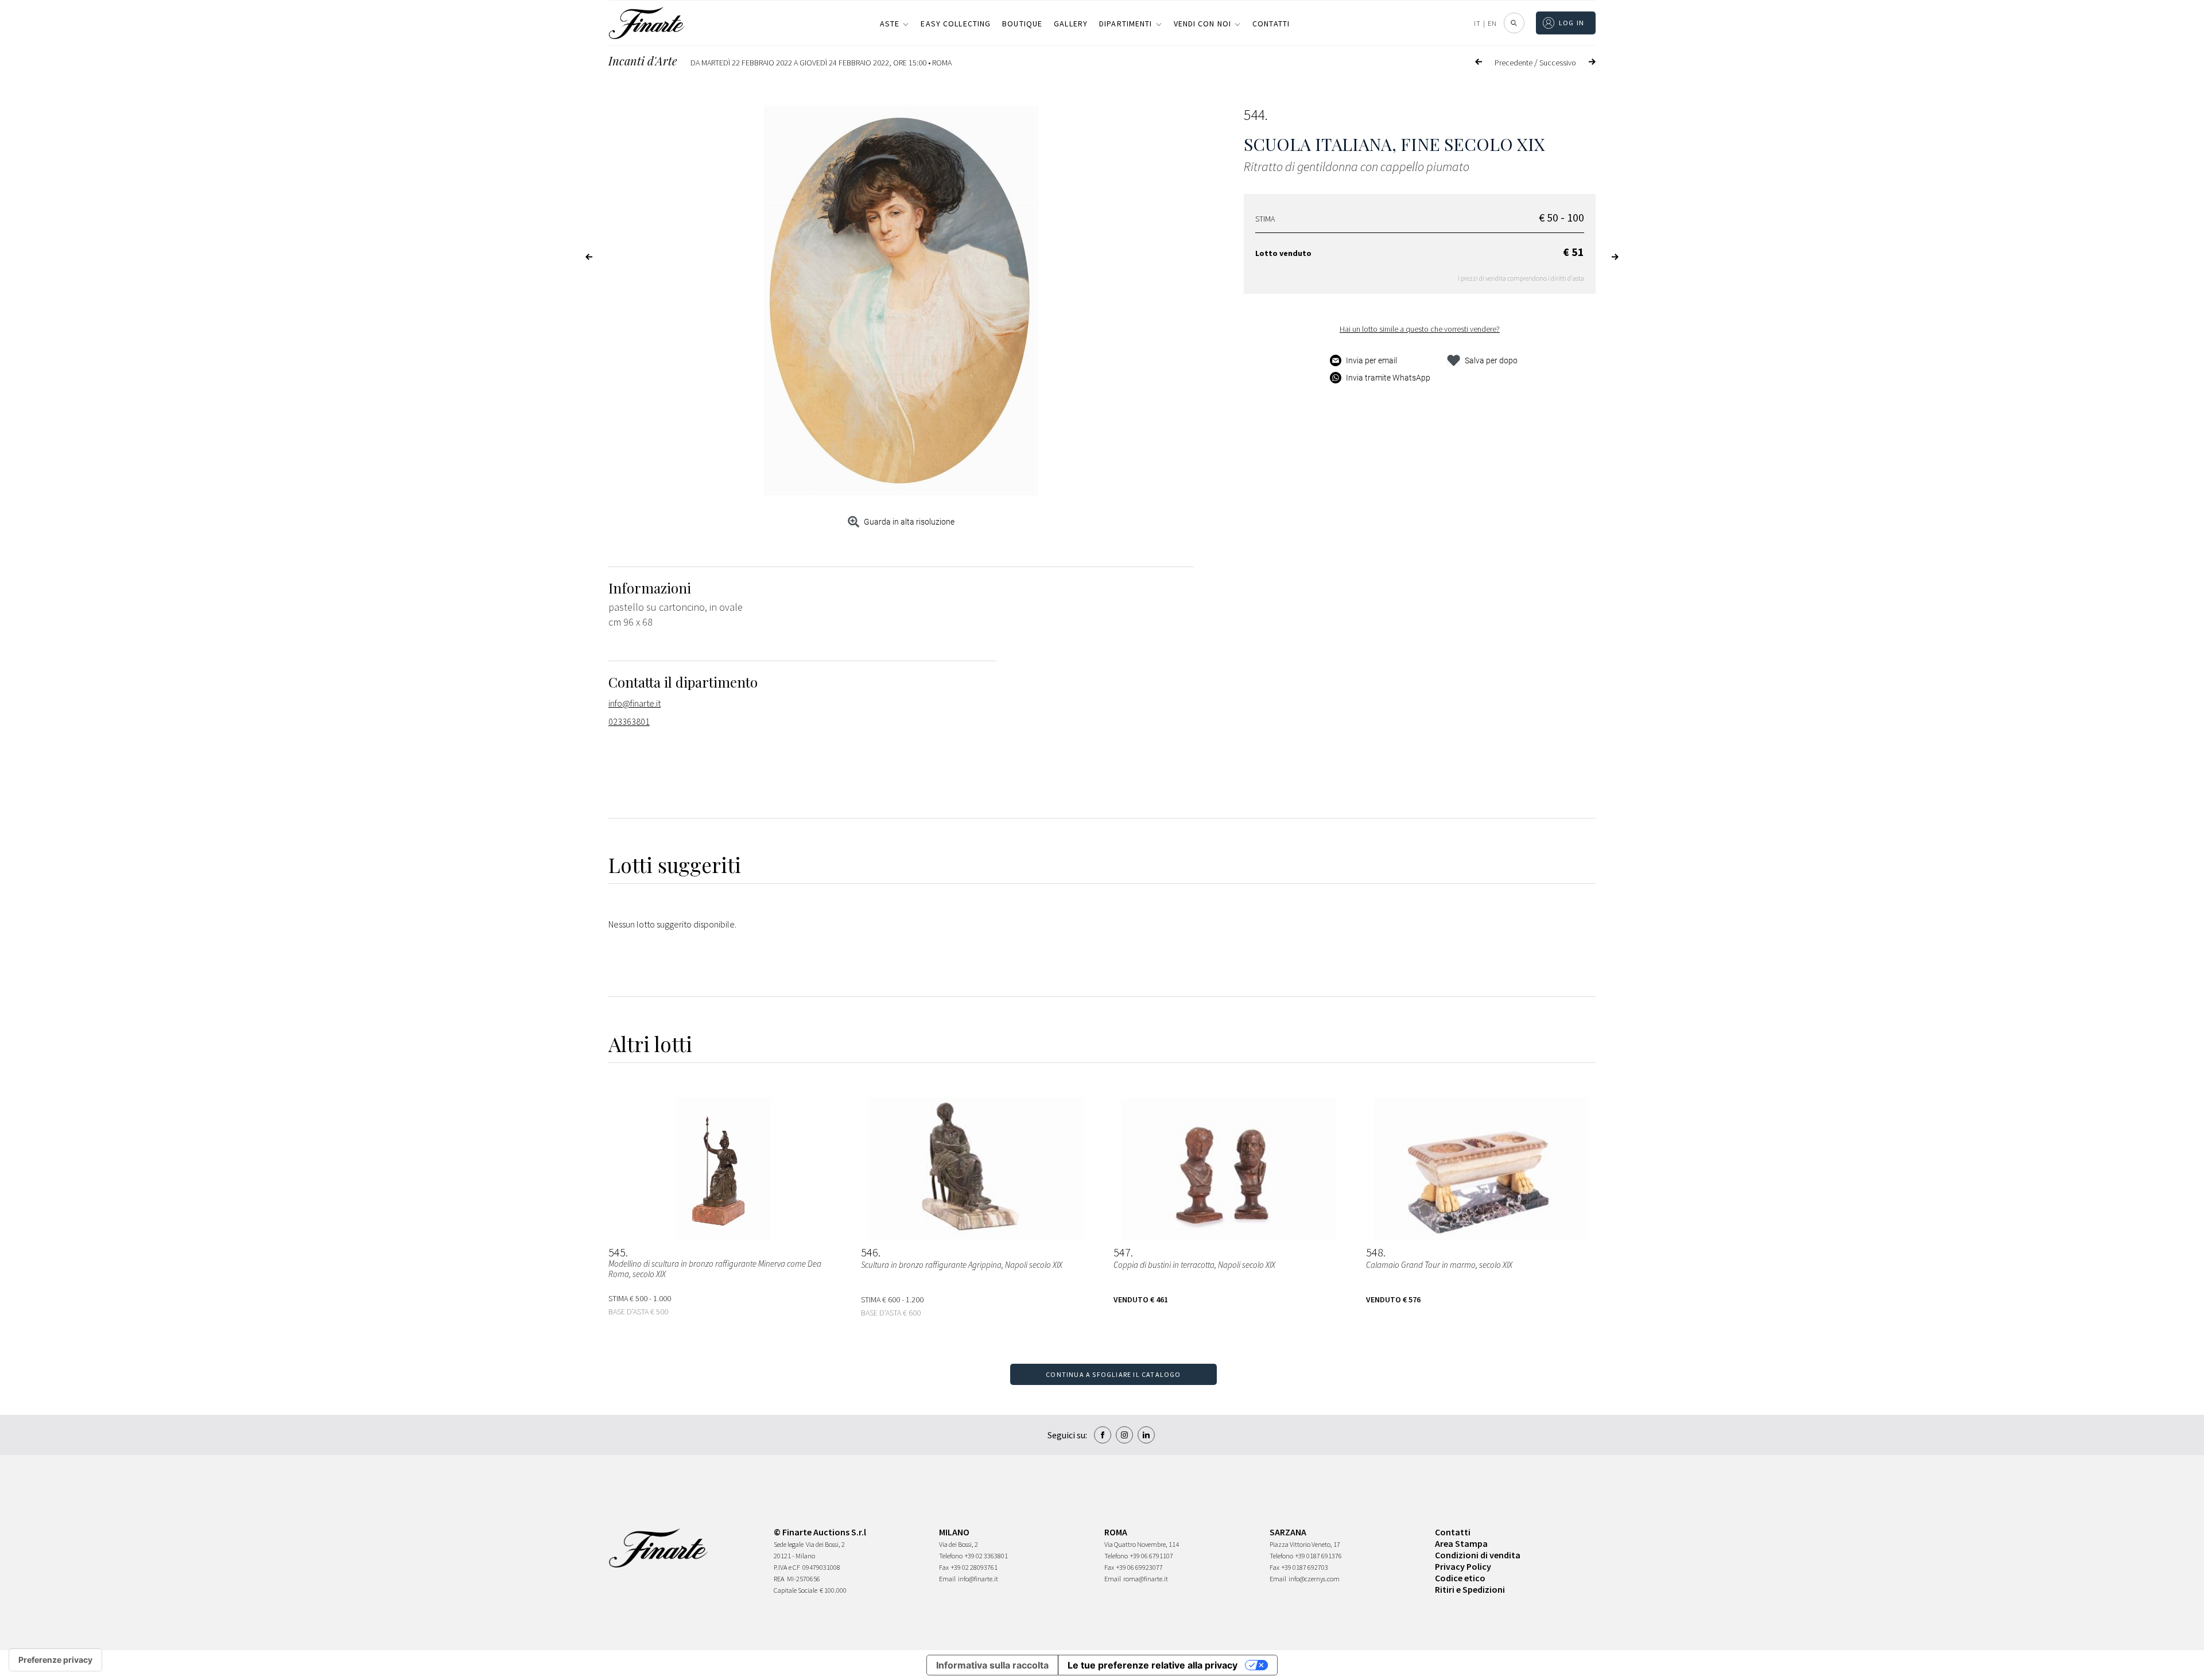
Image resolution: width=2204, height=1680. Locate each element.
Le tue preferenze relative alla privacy (1153, 1665)
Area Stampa (1461, 1543)
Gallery (1071, 24)
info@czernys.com (1314, 1579)
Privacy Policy (1463, 1566)
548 (1375, 1252)
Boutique (1022, 24)
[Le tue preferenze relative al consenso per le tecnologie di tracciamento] (55, 1660)
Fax (944, 1567)
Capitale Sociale (796, 1590)
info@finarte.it (635, 703)
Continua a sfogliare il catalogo (1113, 1374)
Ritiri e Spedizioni (1470, 1589)
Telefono (951, 1556)
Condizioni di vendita (1478, 1555)
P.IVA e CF (787, 1567)
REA (779, 1579)
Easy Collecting (956, 24)
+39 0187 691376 (1319, 1556)
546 (870, 1252)
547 (1122, 1252)
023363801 (629, 721)
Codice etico (1460, 1578)
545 (617, 1252)
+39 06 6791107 (1152, 1556)
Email (947, 1579)
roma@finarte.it (1146, 1579)
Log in (1572, 23)
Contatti (1271, 24)
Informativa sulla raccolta (992, 1665)
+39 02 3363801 (986, 1556)
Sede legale (789, 1544)
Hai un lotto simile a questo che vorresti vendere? (1420, 329)
